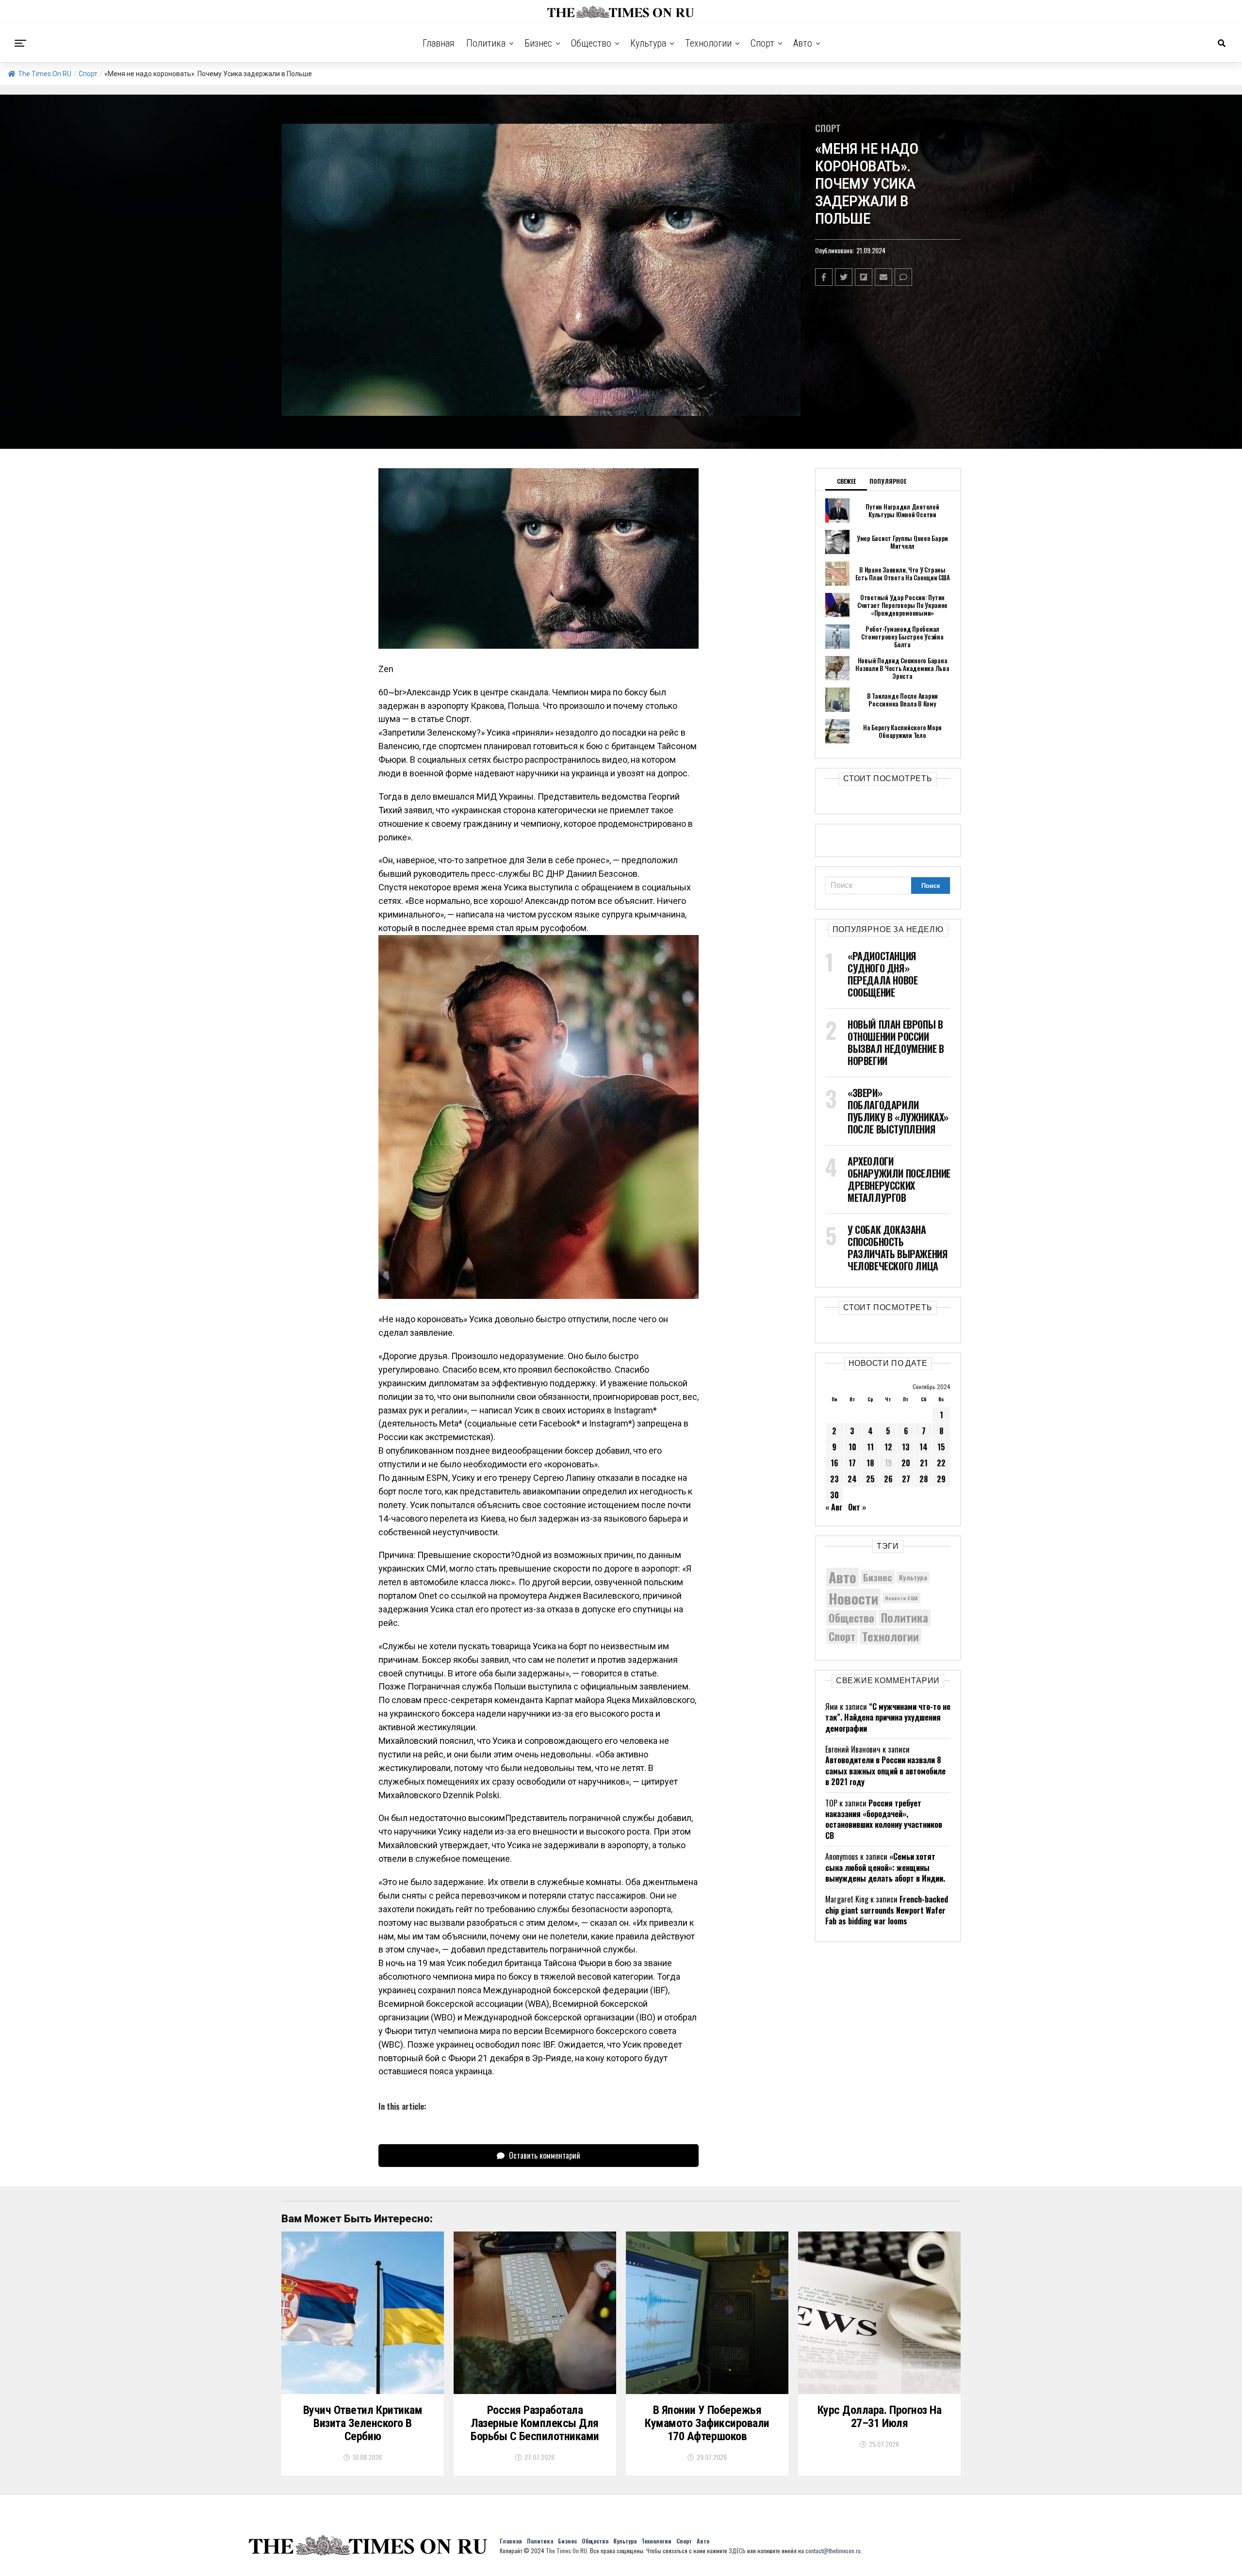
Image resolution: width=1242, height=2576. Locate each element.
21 (924, 1463)
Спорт (762, 43)
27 (906, 1479)
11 (870, 1447)
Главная (439, 43)
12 (888, 1447)
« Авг (834, 1507)
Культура (648, 43)
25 (870, 1479)
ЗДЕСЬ (737, 2551)
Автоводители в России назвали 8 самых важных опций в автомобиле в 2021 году (885, 1771)
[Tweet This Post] (844, 277)
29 (941, 1479)
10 (852, 1447)
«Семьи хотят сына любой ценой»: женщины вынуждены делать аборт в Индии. (885, 1867)
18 (870, 1463)
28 (924, 1479)
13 (906, 1447)
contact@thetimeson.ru (833, 2551)
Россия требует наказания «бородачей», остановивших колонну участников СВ (884, 1819)
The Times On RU (45, 74)
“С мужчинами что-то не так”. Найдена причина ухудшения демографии (888, 1717)
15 (941, 1447)
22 (941, 1463)
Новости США (901, 1598)
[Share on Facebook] (824, 277)
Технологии (708, 43)
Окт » (857, 1507)
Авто (803, 43)
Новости (853, 1598)
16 (834, 1463)
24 (852, 1479)
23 (834, 1479)
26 (888, 1479)
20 (906, 1463)
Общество (591, 43)
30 (834, 1495)
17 (852, 1463)
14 (923, 1447)
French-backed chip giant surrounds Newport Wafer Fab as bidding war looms (887, 1910)
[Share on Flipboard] (864, 277)
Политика (486, 43)
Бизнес (538, 43)
